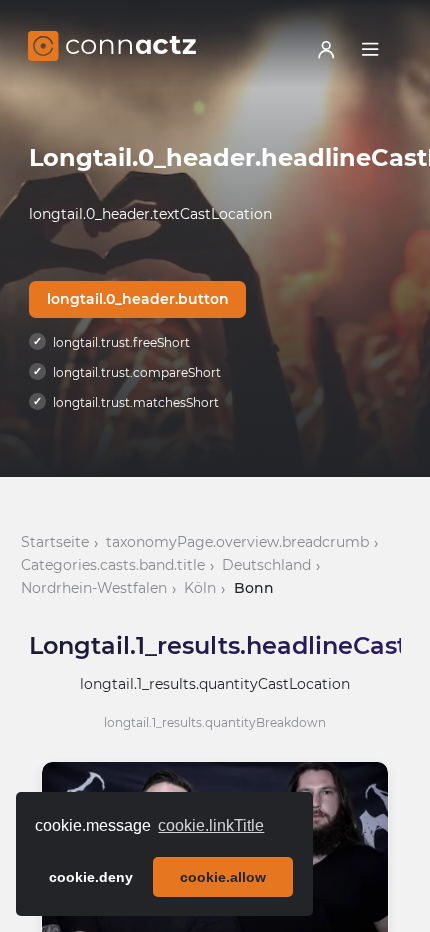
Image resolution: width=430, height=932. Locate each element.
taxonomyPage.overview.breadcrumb (237, 542)
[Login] (326, 49)
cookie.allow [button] (223, 877)
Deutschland (266, 565)
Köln (200, 588)
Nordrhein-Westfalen (94, 588)
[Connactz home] (112, 49)
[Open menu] (370, 49)
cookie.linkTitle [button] (211, 825)
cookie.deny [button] (91, 877)
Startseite (55, 542)
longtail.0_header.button (138, 299)
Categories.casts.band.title (113, 565)
